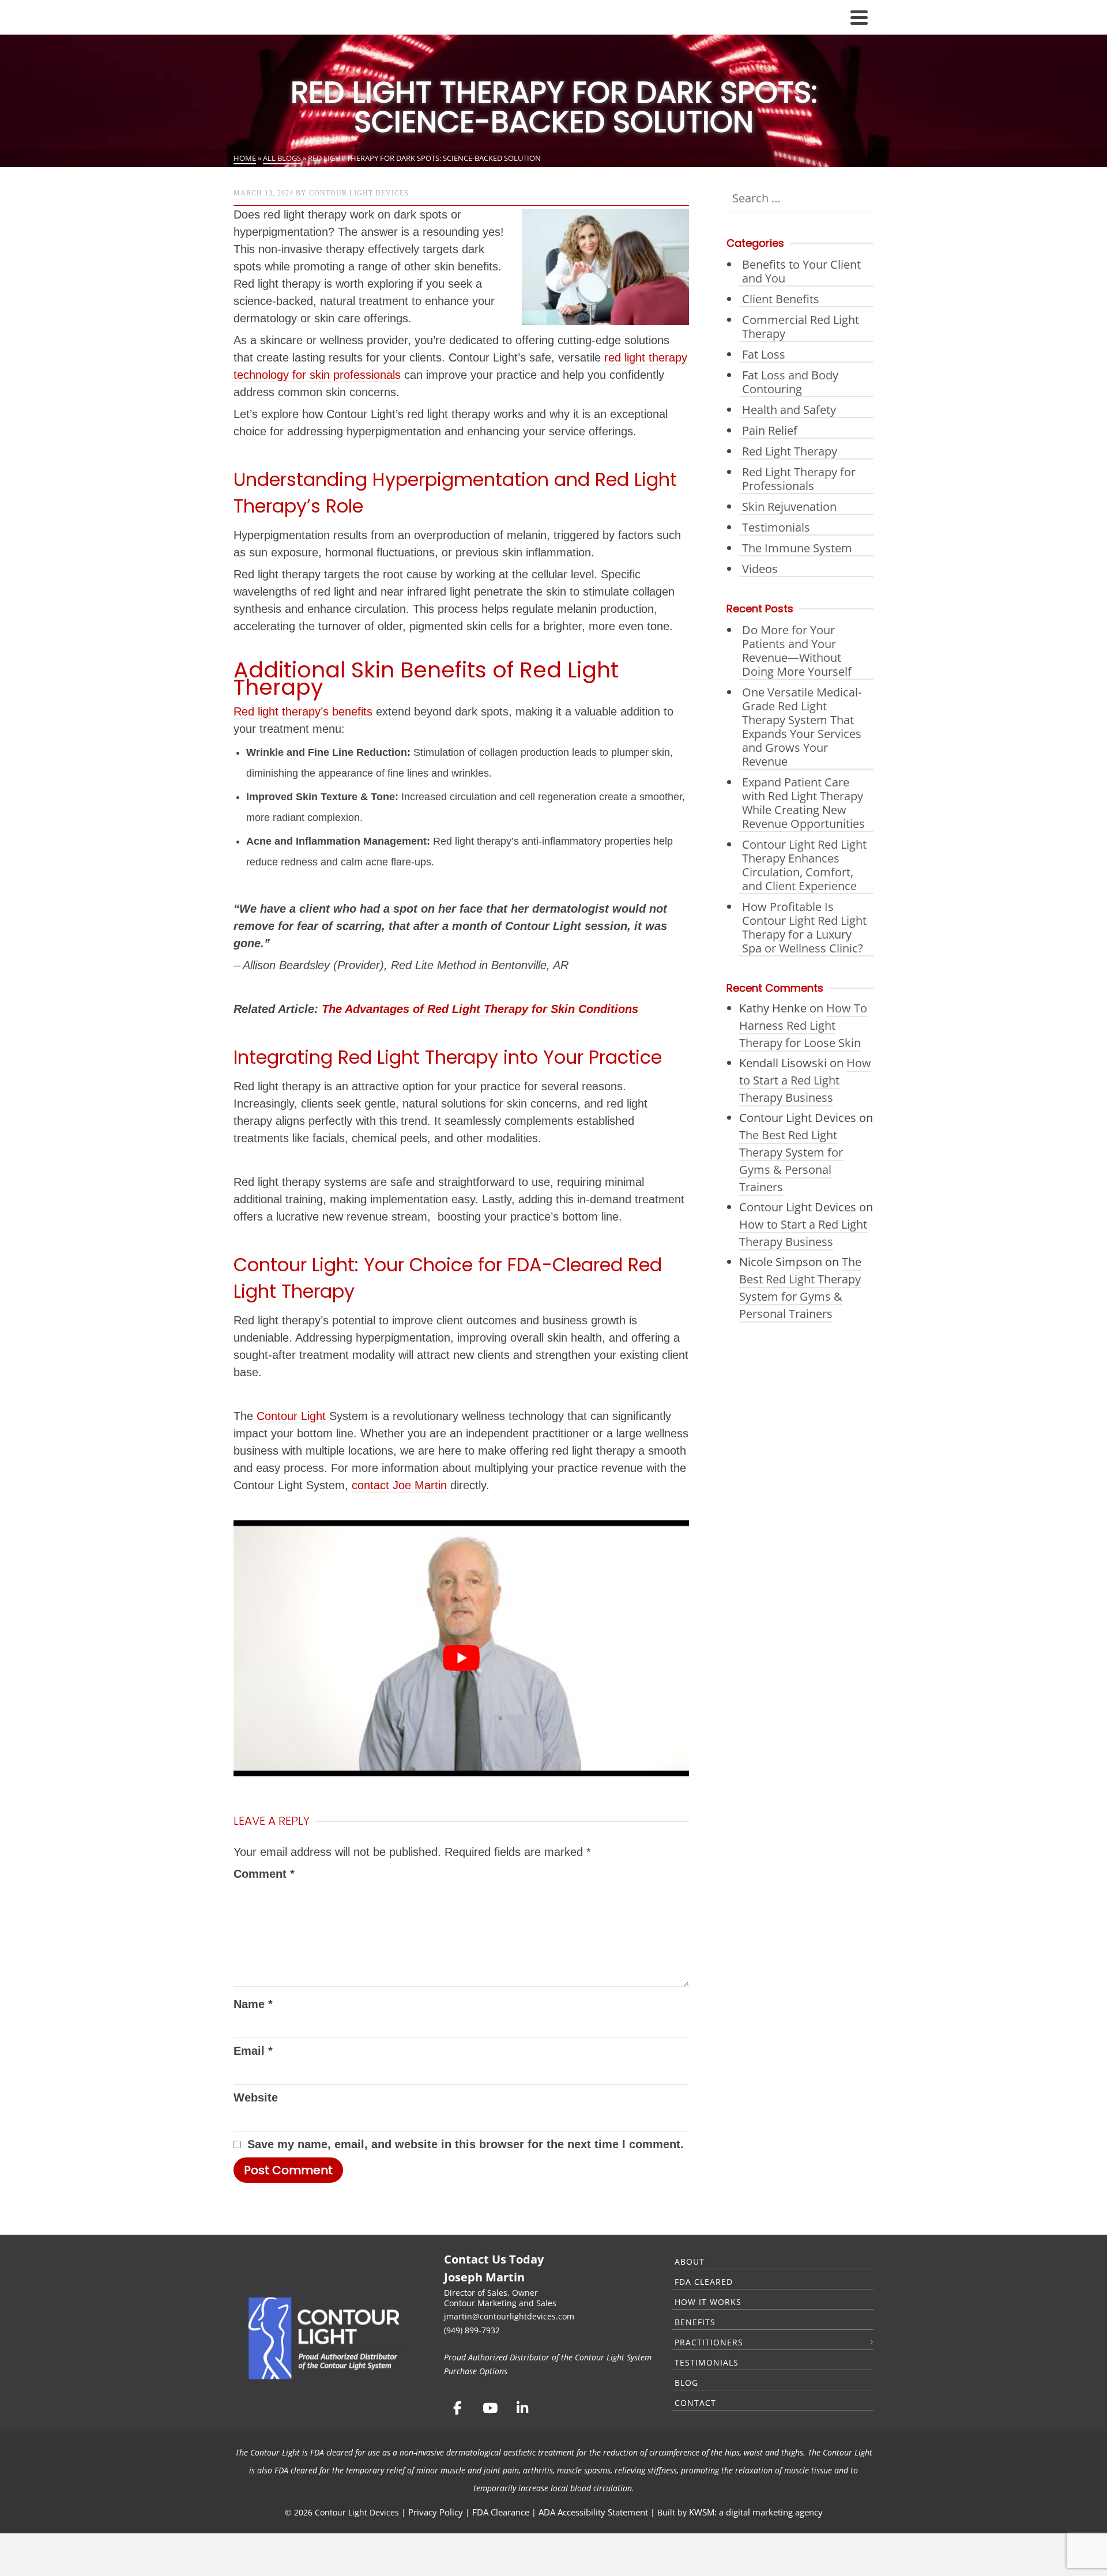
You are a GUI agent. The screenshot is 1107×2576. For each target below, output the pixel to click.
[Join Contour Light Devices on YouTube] (490, 2408)
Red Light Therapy (790, 451)
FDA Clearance (501, 2512)
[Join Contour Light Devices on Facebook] (457, 2408)
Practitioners (709, 2342)
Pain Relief (770, 430)
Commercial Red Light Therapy (801, 327)
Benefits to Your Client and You (801, 271)
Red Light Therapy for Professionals (799, 479)
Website (256, 2097)
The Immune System (797, 548)
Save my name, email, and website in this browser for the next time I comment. (466, 2144)
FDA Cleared (704, 2282)
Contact (695, 2403)
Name (253, 2004)
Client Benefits (781, 299)
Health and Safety (789, 410)
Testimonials (776, 527)
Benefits (695, 2322)
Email (253, 2051)
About (690, 2261)
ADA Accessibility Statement (593, 2512)
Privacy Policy (436, 2512)
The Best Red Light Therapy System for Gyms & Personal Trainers (791, 1161)
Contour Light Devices (359, 193)
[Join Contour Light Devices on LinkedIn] (522, 2408)
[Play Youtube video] (461, 1658)
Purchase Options (476, 2371)
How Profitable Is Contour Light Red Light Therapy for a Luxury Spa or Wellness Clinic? (804, 927)
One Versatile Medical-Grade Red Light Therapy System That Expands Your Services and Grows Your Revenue (802, 727)
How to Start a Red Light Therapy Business (805, 1080)
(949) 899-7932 (472, 2330)
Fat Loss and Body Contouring (790, 382)
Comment (264, 1874)
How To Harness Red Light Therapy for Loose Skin (803, 1025)
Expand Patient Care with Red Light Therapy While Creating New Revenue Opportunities (803, 803)
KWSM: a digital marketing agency (756, 2512)
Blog (686, 2383)
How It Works (708, 2302)
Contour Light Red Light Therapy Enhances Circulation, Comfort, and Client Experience (804, 865)
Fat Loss (764, 354)
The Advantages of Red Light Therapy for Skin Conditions (480, 1009)
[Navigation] (859, 17)
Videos (760, 569)
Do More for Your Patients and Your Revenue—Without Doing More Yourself (797, 651)
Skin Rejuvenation (789, 506)
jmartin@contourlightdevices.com (509, 2316)
